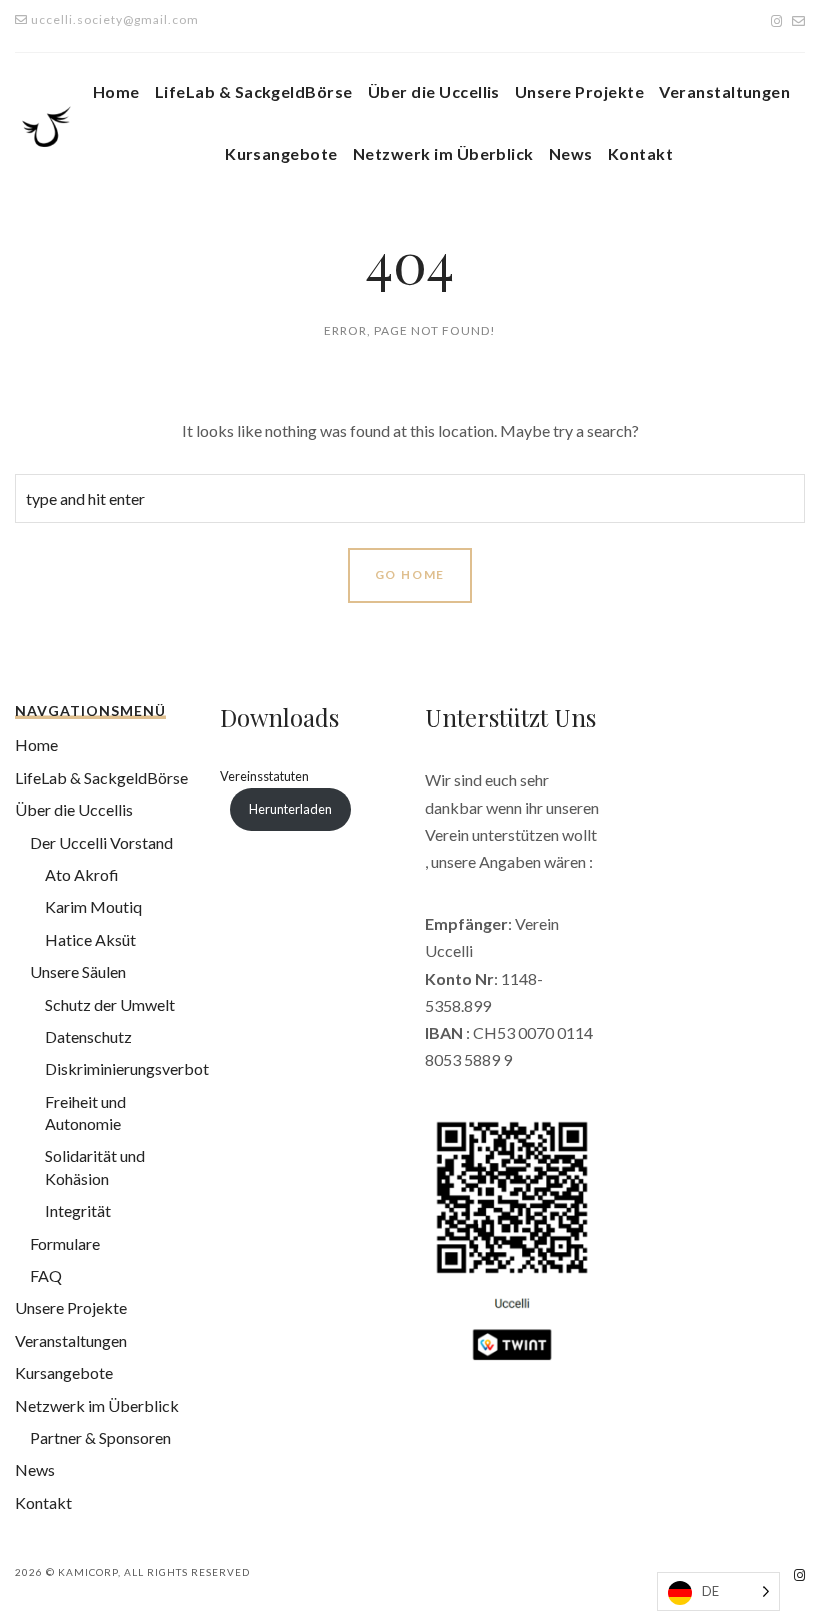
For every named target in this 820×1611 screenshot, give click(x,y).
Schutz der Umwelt (110, 1004)
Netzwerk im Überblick (443, 153)
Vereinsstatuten (264, 776)
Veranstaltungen (724, 91)
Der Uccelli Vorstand (101, 842)
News (571, 153)
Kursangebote (281, 153)
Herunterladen (290, 809)
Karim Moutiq (93, 906)
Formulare (65, 1243)
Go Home (410, 574)
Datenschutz (88, 1036)
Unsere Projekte (579, 91)
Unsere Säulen (78, 971)
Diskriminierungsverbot (127, 1068)
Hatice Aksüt (90, 939)
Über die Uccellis (434, 91)
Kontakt (640, 153)
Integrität (78, 1210)
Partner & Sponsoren (100, 1437)
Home (116, 91)
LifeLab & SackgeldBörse (254, 91)
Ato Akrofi (82, 874)
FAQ (46, 1275)
